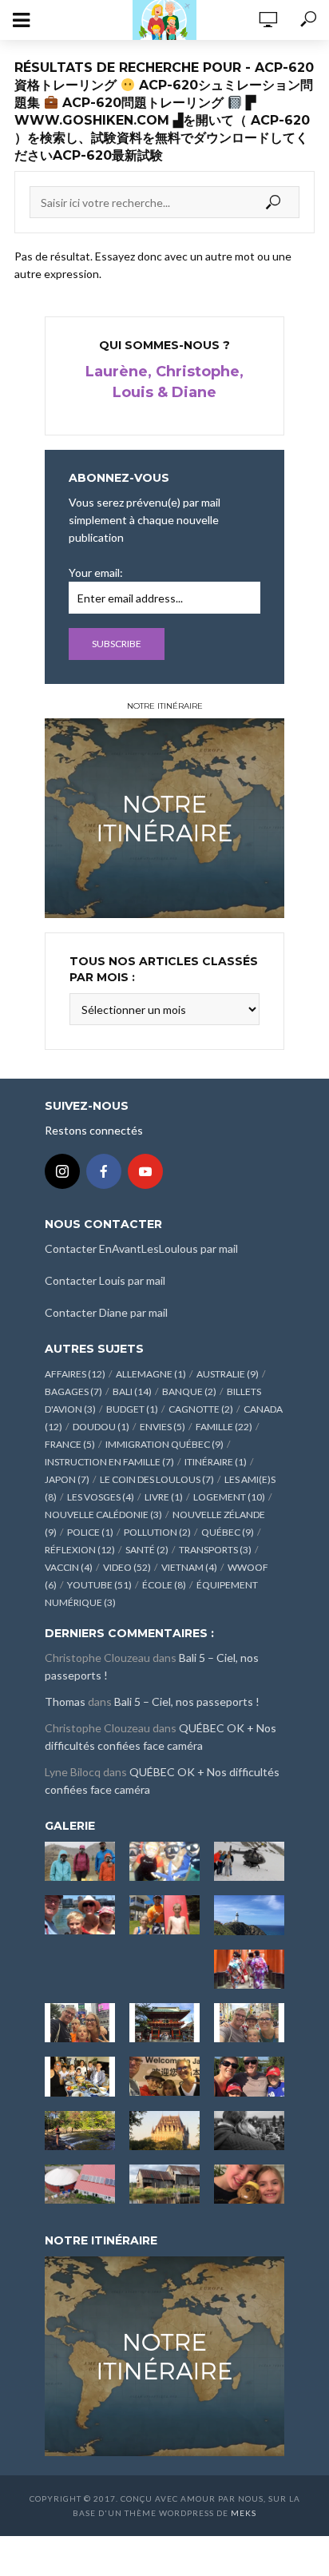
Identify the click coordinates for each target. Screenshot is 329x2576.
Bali (132, 1391)
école (164, 1585)
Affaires (75, 1374)
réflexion (80, 1550)
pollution (157, 1532)
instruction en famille (109, 1462)
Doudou (101, 1427)
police (90, 1532)
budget (132, 1409)
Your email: (96, 572)
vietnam (189, 1567)
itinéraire (216, 1462)
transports (215, 1550)
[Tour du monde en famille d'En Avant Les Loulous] (164, 2355)
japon (67, 1479)
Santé (147, 1550)
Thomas (65, 1701)
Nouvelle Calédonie (103, 1515)
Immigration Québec (164, 1444)
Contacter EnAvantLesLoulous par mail (141, 1248)
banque (189, 1391)
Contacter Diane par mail (106, 1312)
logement (229, 1497)
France (70, 1444)
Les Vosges (101, 1497)
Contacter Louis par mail (105, 1280)
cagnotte (201, 1409)
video (127, 1567)
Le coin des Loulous (157, 1479)
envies (163, 1427)
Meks (244, 2513)
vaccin (69, 1567)
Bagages (73, 1391)
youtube (99, 1585)
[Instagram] (62, 1171)
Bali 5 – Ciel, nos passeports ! (187, 1701)
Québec (228, 1532)
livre (164, 1497)
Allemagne (151, 1374)
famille (224, 1427)
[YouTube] (145, 1171)
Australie (228, 1374)
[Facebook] (104, 1171)
